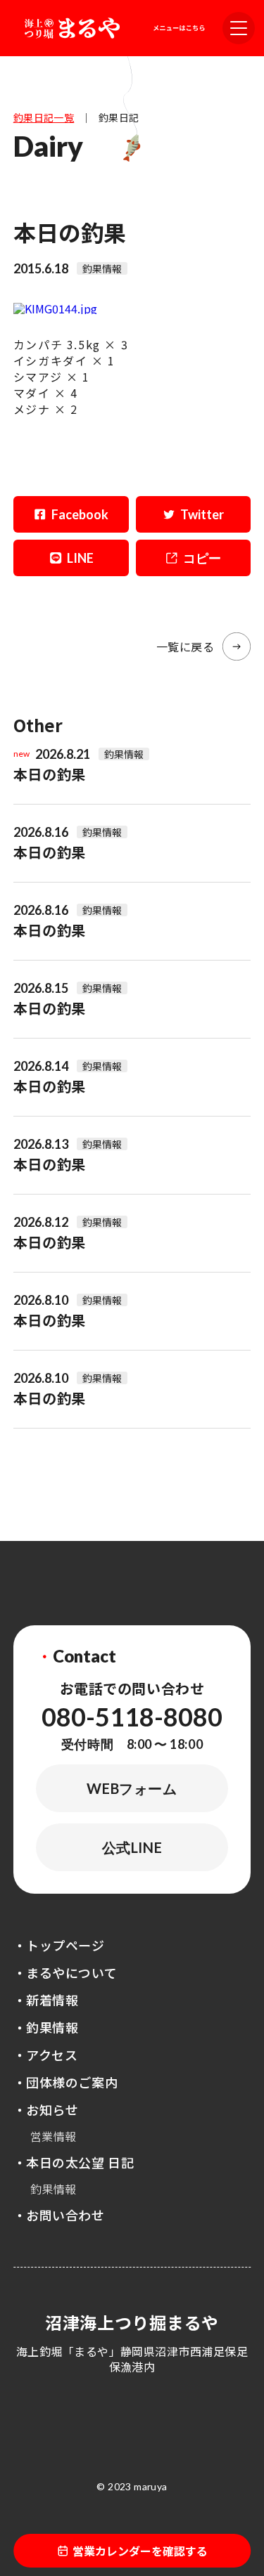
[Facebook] (71, 514)
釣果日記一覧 (44, 117)
